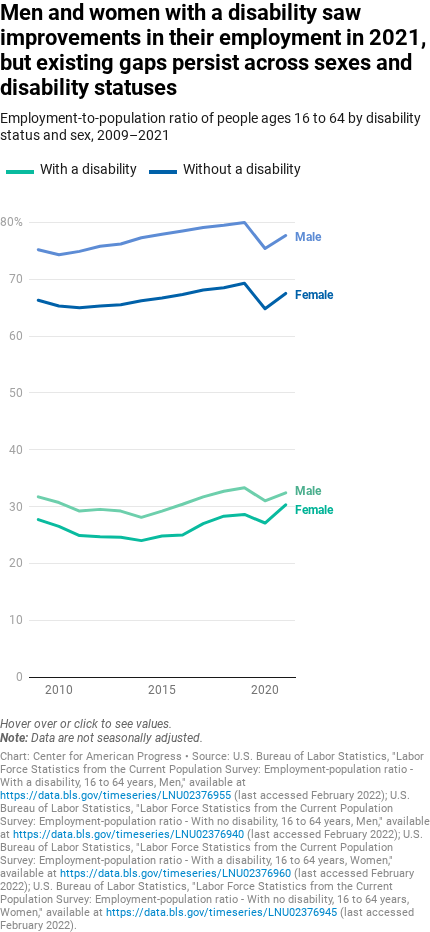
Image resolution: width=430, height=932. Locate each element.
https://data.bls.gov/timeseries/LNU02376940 (128, 834)
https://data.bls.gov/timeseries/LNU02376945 (221, 912)
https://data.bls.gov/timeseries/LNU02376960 (175, 873)
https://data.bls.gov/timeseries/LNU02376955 (115, 795)
